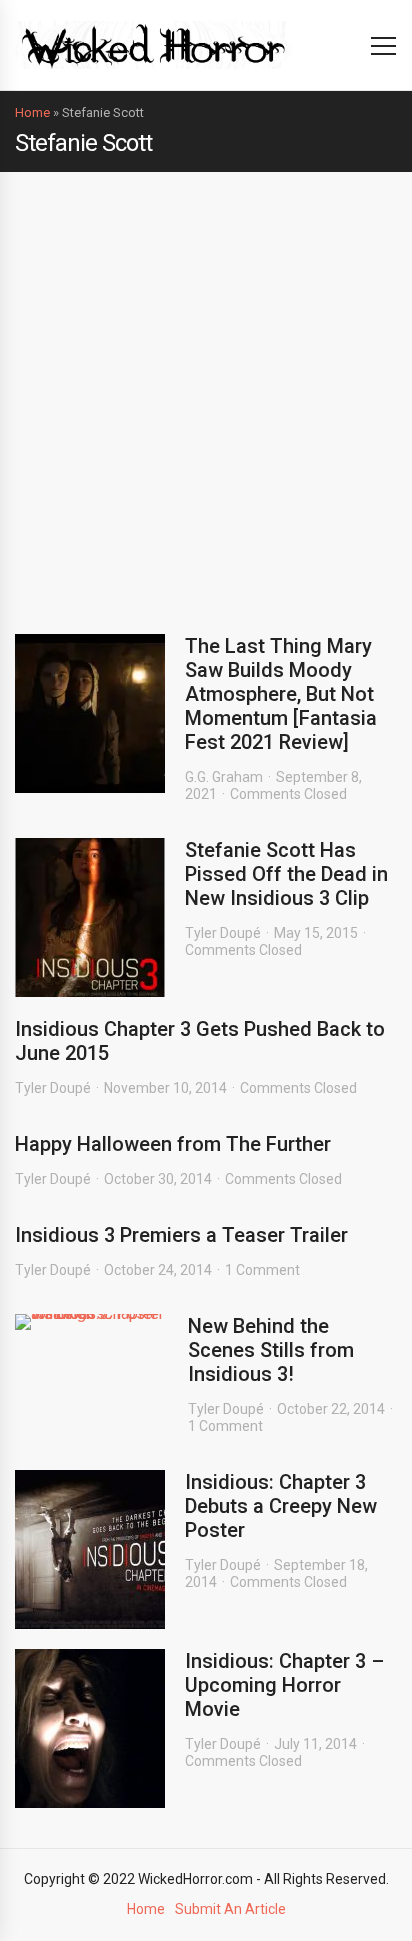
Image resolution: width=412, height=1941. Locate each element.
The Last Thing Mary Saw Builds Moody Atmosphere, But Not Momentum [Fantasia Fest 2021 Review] (281, 694)
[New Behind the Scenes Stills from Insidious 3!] (91, 1322)
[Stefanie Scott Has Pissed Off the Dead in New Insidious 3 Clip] (90, 917)
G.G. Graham (224, 777)
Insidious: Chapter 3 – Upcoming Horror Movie (284, 1685)
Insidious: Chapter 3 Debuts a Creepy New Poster (281, 1506)
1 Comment (262, 1270)
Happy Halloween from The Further (173, 1144)
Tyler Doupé (223, 933)
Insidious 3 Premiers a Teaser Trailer (181, 1235)
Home (32, 112)
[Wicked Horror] (153, 44)
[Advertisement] (206, 388)
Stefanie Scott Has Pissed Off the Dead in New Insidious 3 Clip (286, 874)
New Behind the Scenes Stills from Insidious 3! (271, 1350)
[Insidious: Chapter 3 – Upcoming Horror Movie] (90, 1728)
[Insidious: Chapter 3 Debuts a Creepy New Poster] (90, 1549)
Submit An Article (230, 1909)
